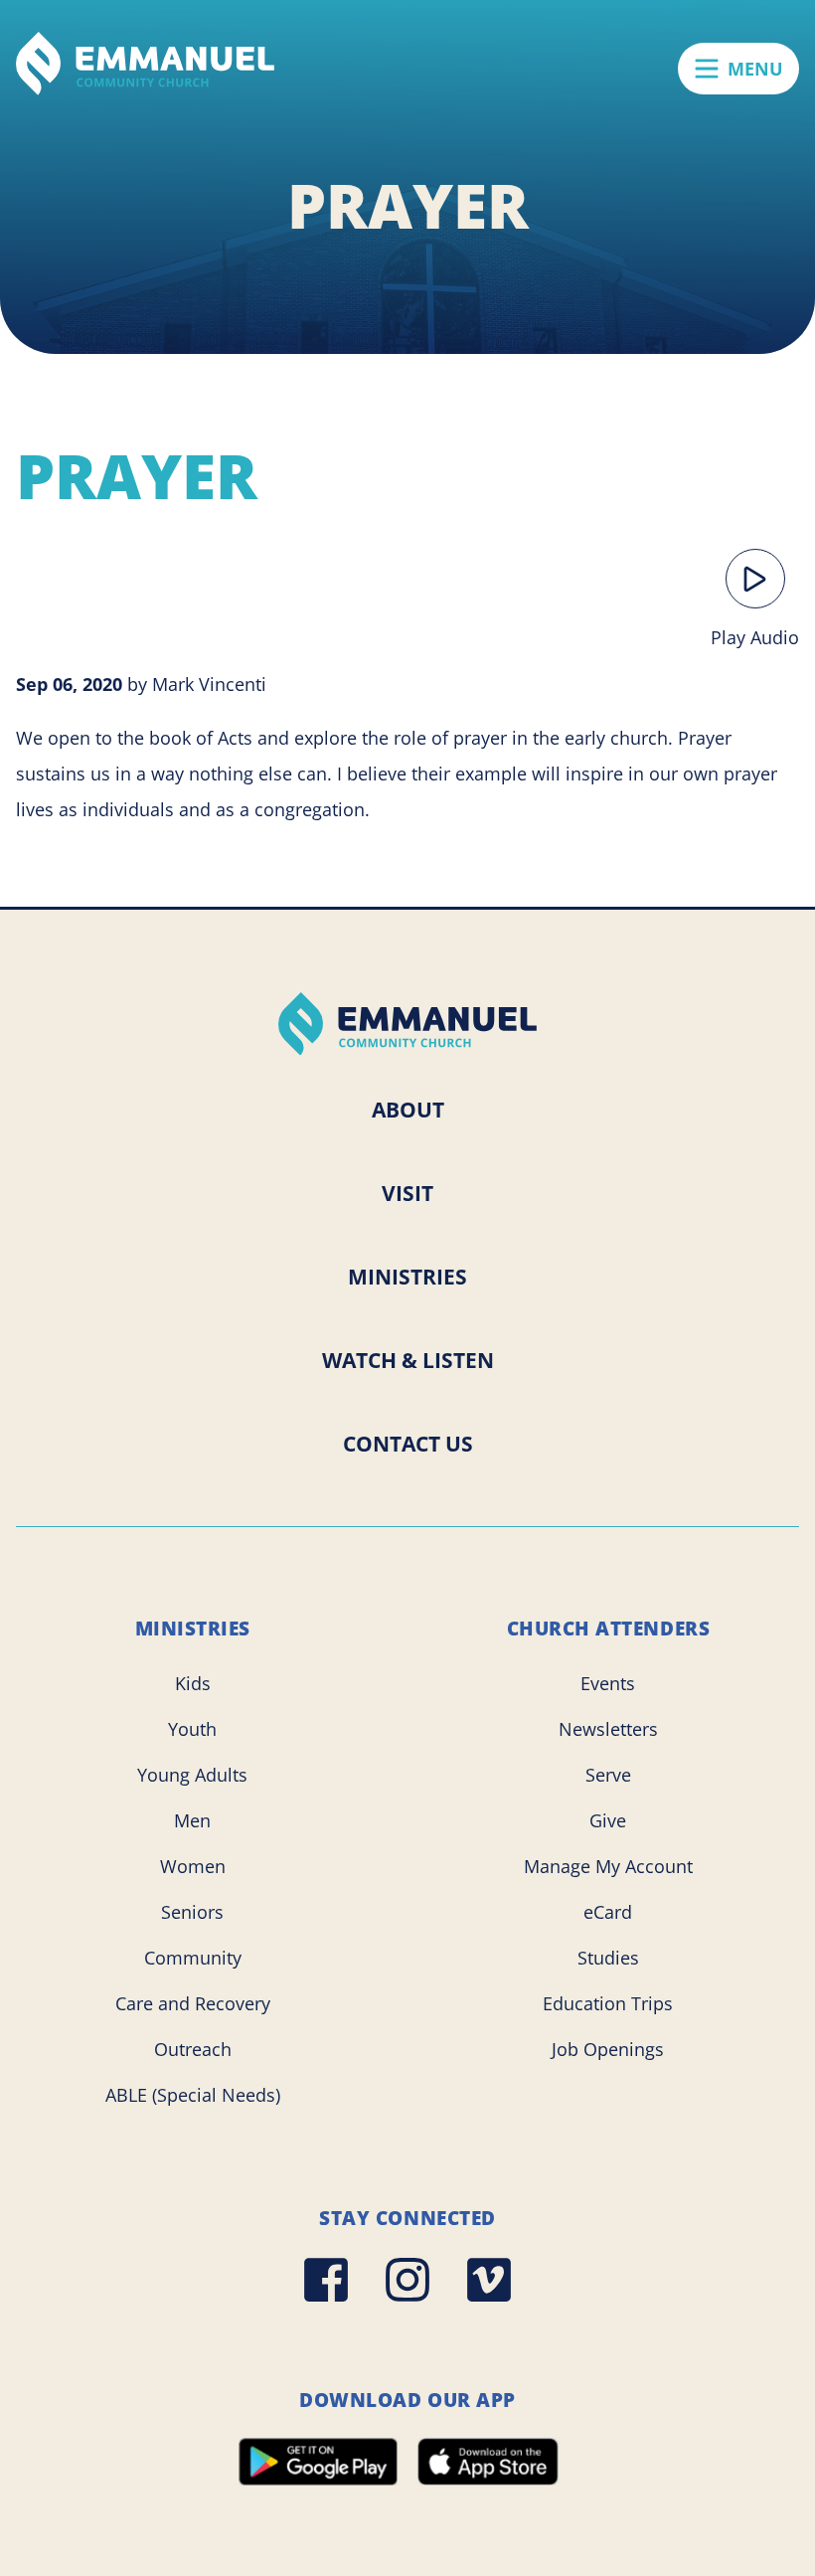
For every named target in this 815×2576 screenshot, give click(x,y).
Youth (192, 1729)
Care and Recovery (193, 2003)
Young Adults (192, 1775)
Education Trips (608, 2003)
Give (608, 1820)
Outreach (193, 2049)
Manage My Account (608, 1866)
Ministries (407, 1277)
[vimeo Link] (489, 2280)
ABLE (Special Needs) (193, 2095)
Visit (407, 1193)
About (408, 1110)
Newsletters (608, 1729)
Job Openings (608, 2049)
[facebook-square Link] (326, 2280)
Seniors (192, 1912)
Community (193, 1958)
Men (192, 1820)
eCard (608, 1912)
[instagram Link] (407, 2280)
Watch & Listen (408, 1360)
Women (193, 1866)
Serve (608, 1775)
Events (608, 1683)
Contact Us (408, 1444)
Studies (608, 1958)
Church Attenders (609, 1629)
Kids (193, 1683)
